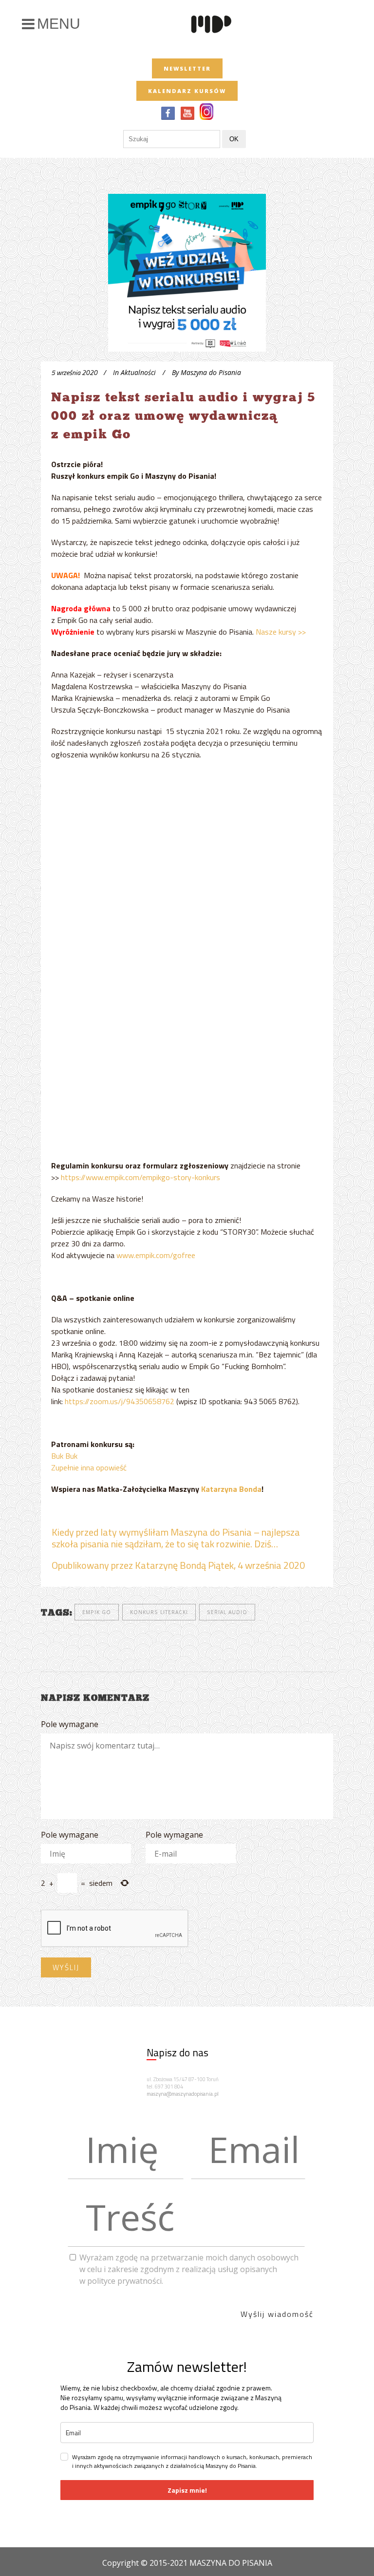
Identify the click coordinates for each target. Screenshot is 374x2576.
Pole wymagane (70, 1724)
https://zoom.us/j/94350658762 (120, 1401)
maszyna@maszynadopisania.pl (183, 2094)
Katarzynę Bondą (170, 1565)
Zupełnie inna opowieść (89, 1467)
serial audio (227, 1612)
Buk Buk (64, 1456)
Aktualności (138, 372)
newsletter (187, 68)
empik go (97, 1612)
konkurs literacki (159, 1612)
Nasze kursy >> (281, 632)
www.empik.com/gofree (156, 1255)
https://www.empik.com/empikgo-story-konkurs (140, 1177)
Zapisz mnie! (187, 2490)
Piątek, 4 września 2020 (256, 1565)
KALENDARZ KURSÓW (187, 91)
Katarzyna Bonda (231, 1489)
